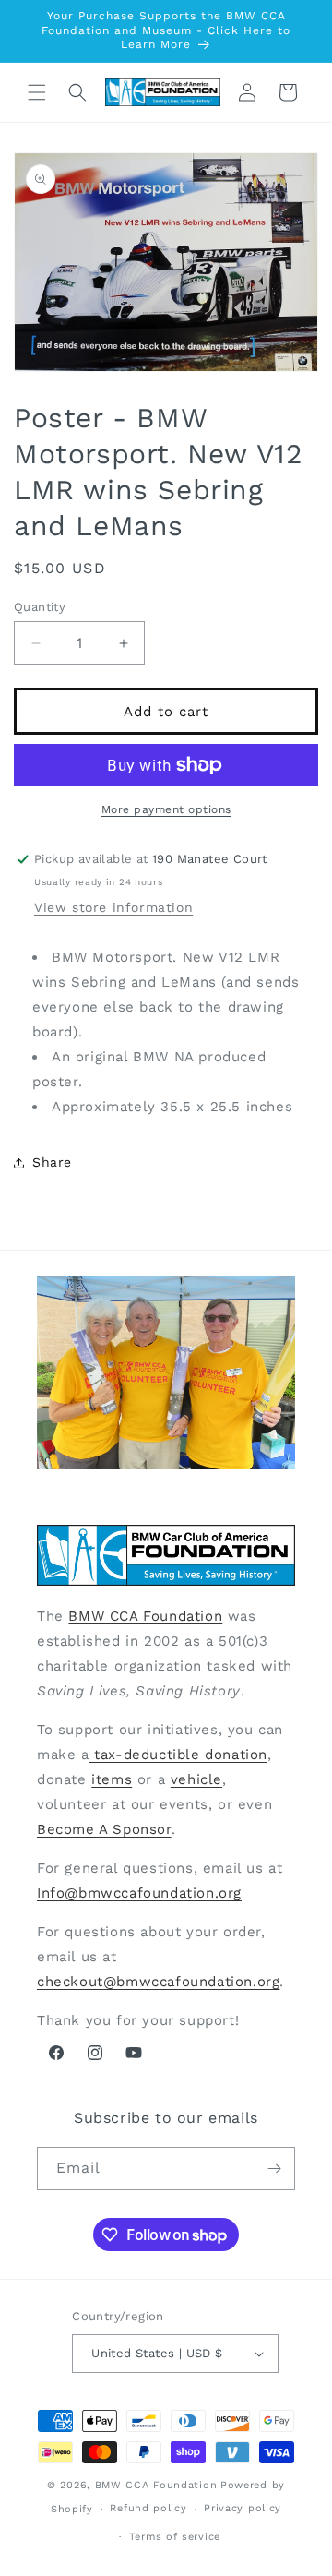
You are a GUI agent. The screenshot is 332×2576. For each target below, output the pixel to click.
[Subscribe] (274, 2169)
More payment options (166, 809)
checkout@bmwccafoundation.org (158, 1982)
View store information (113, 907)
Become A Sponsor (104, 1829)
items (112, 1779)
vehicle (196, 1779)
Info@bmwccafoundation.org (139, 1893)
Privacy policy (243, 2508)
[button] (37, 92)
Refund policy (148, 2508)
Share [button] (52, 1162)
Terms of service (175, 2537)
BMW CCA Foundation (145, 1616)
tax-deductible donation (178, 1755)
